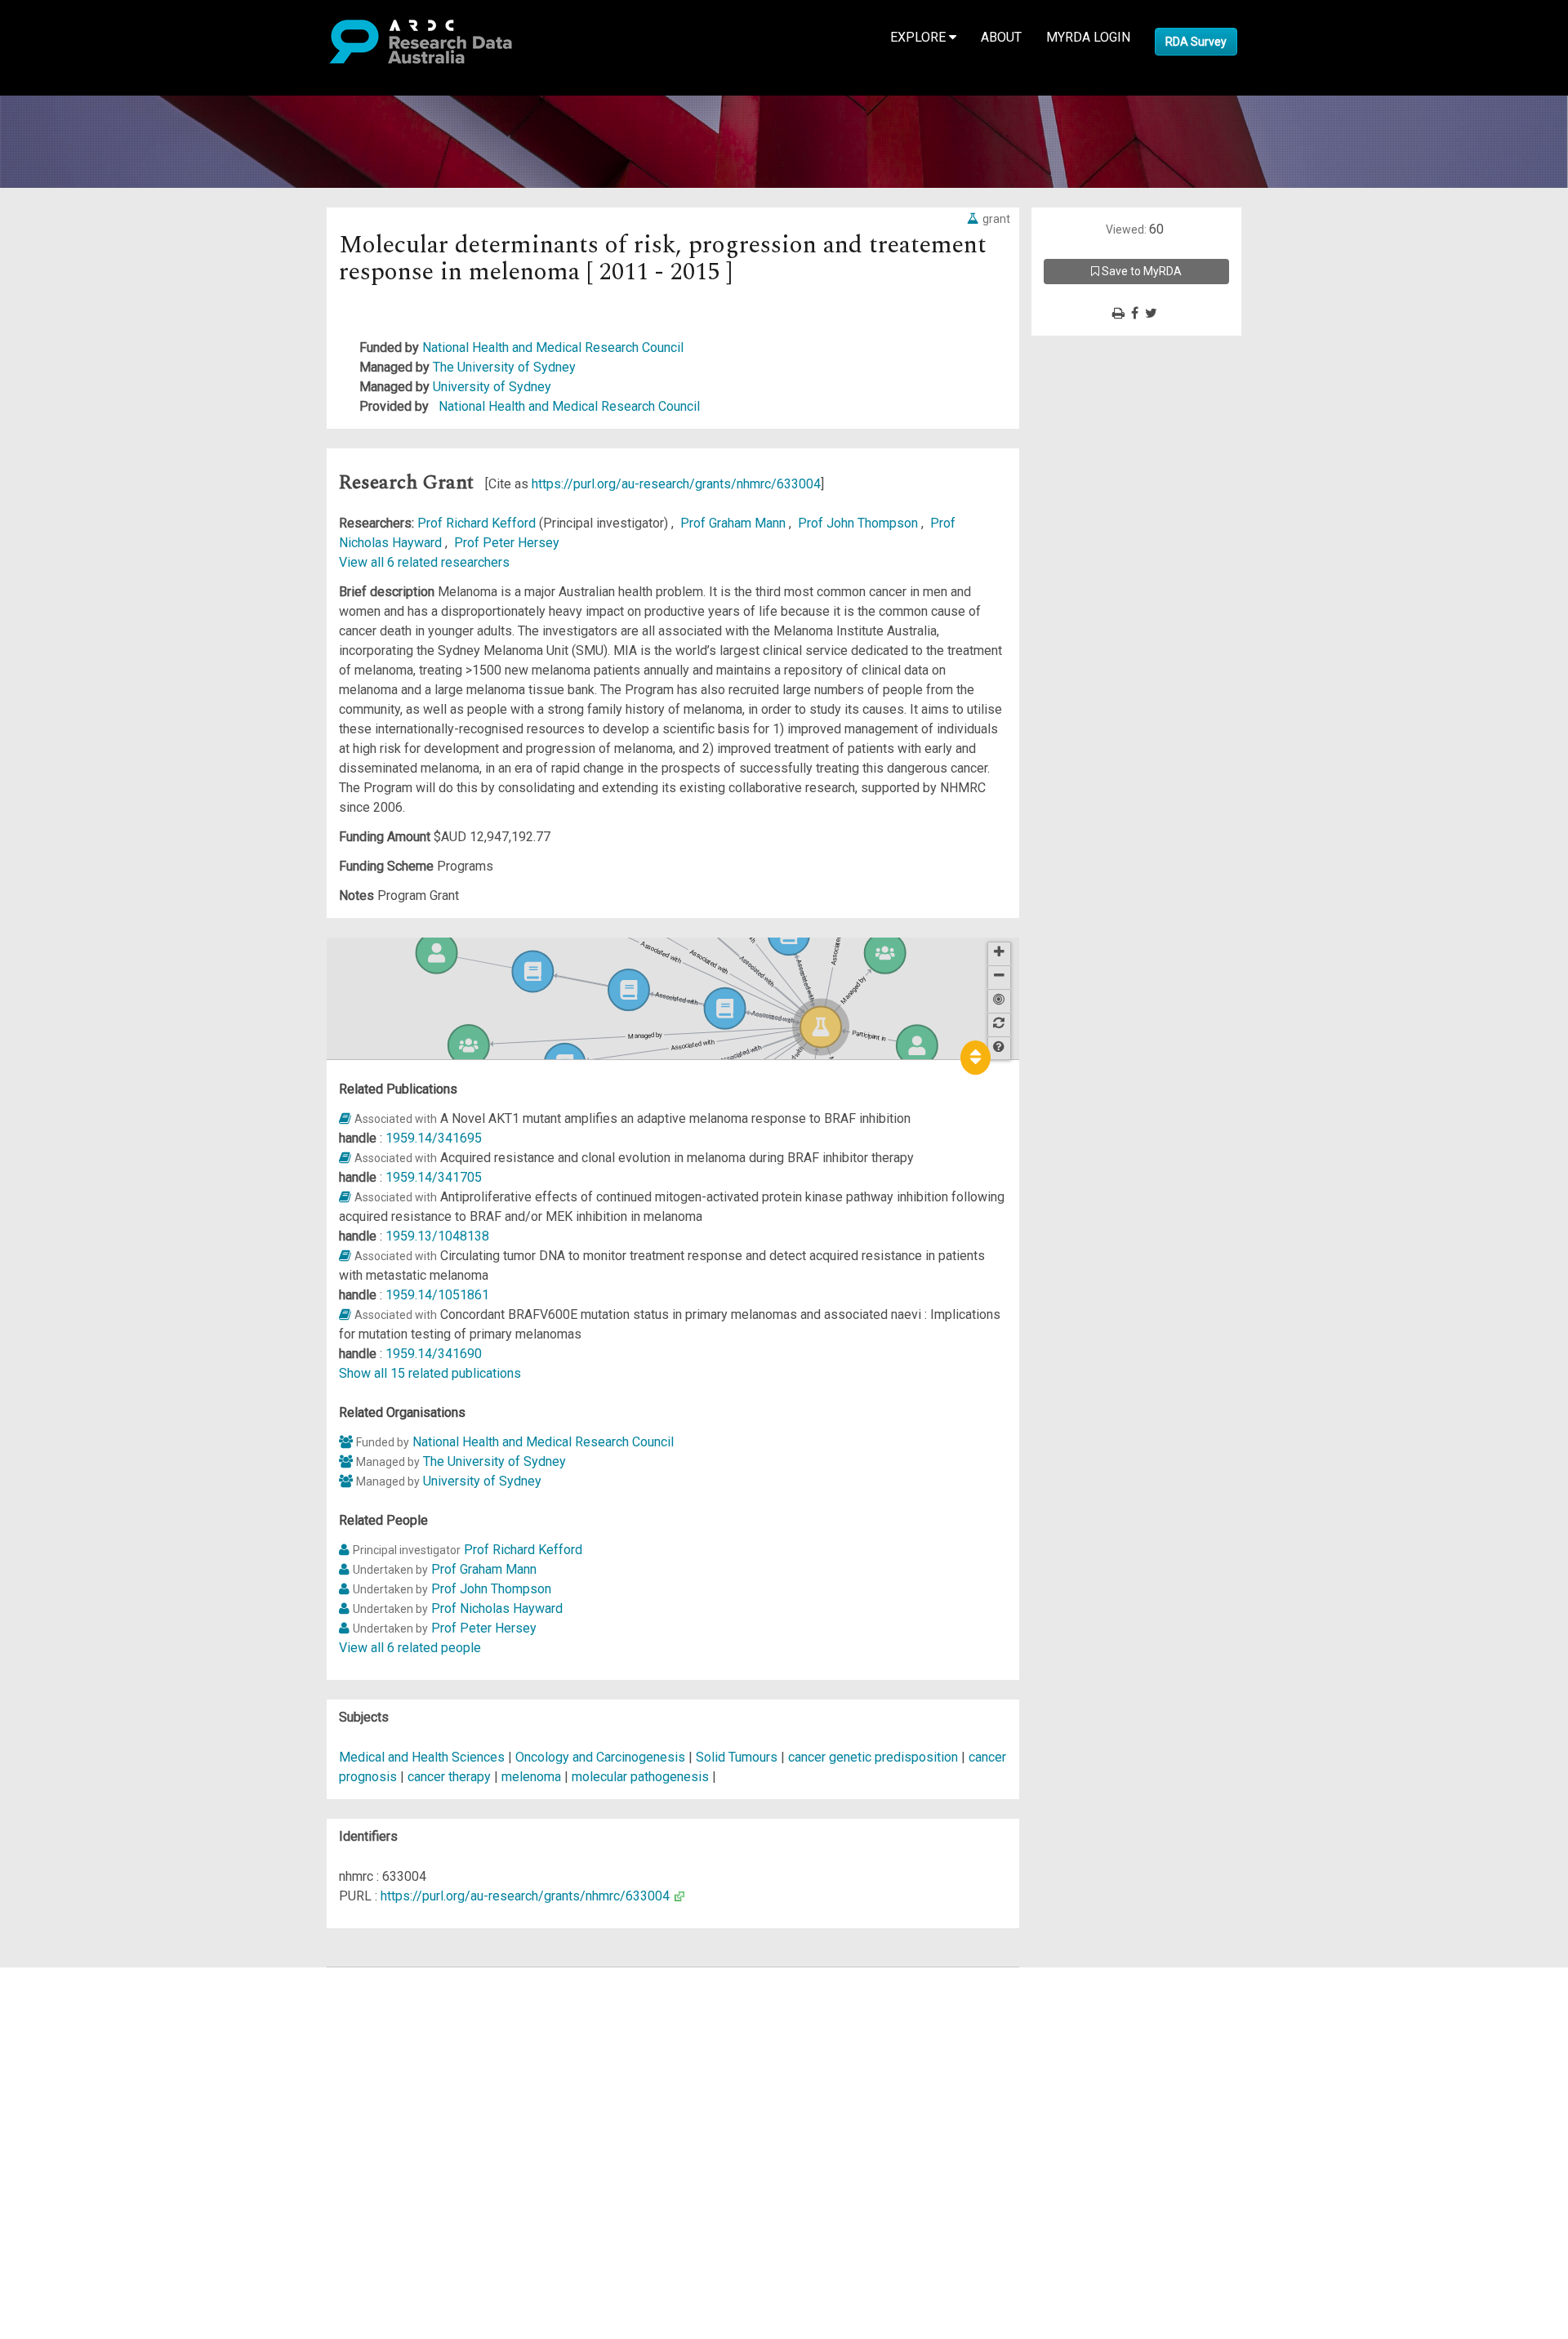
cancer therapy (449, 1777)
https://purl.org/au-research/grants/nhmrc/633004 (676, 484)
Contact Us (82, 2016)
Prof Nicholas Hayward (497, 1608)
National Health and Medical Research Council (553, 348)
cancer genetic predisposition (873, 1757)
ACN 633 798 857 (51, 2192)
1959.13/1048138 (437, 1236)
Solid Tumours (738, 1757)
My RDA (74, 1996)
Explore (920, 37)
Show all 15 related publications (430, 1373)
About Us (77, 1977)
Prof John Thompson (860, 523)
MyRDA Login (1088, 37)
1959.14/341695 (434, 1138)
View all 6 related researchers (424, 562)
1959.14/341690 (434, 1354)
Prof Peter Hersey (507, 543)
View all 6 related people (410, 1648)
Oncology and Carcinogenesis (602, 1757)
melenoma (531, 1777)
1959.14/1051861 (437, 1295)
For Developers (95, 2055)
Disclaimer (81, 2036)
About (1001, 37)
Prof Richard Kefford (478, 523)
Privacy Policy (91, 2143)
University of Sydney (492, 387)
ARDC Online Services (114, 2075)
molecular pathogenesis (640, 1777)
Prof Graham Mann (735, 523)
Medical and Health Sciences (423, 1757)
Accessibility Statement (119, 2163)
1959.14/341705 (434, 1177)
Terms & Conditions (107, 2124)
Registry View (91, 2094)
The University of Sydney (504, 367)
